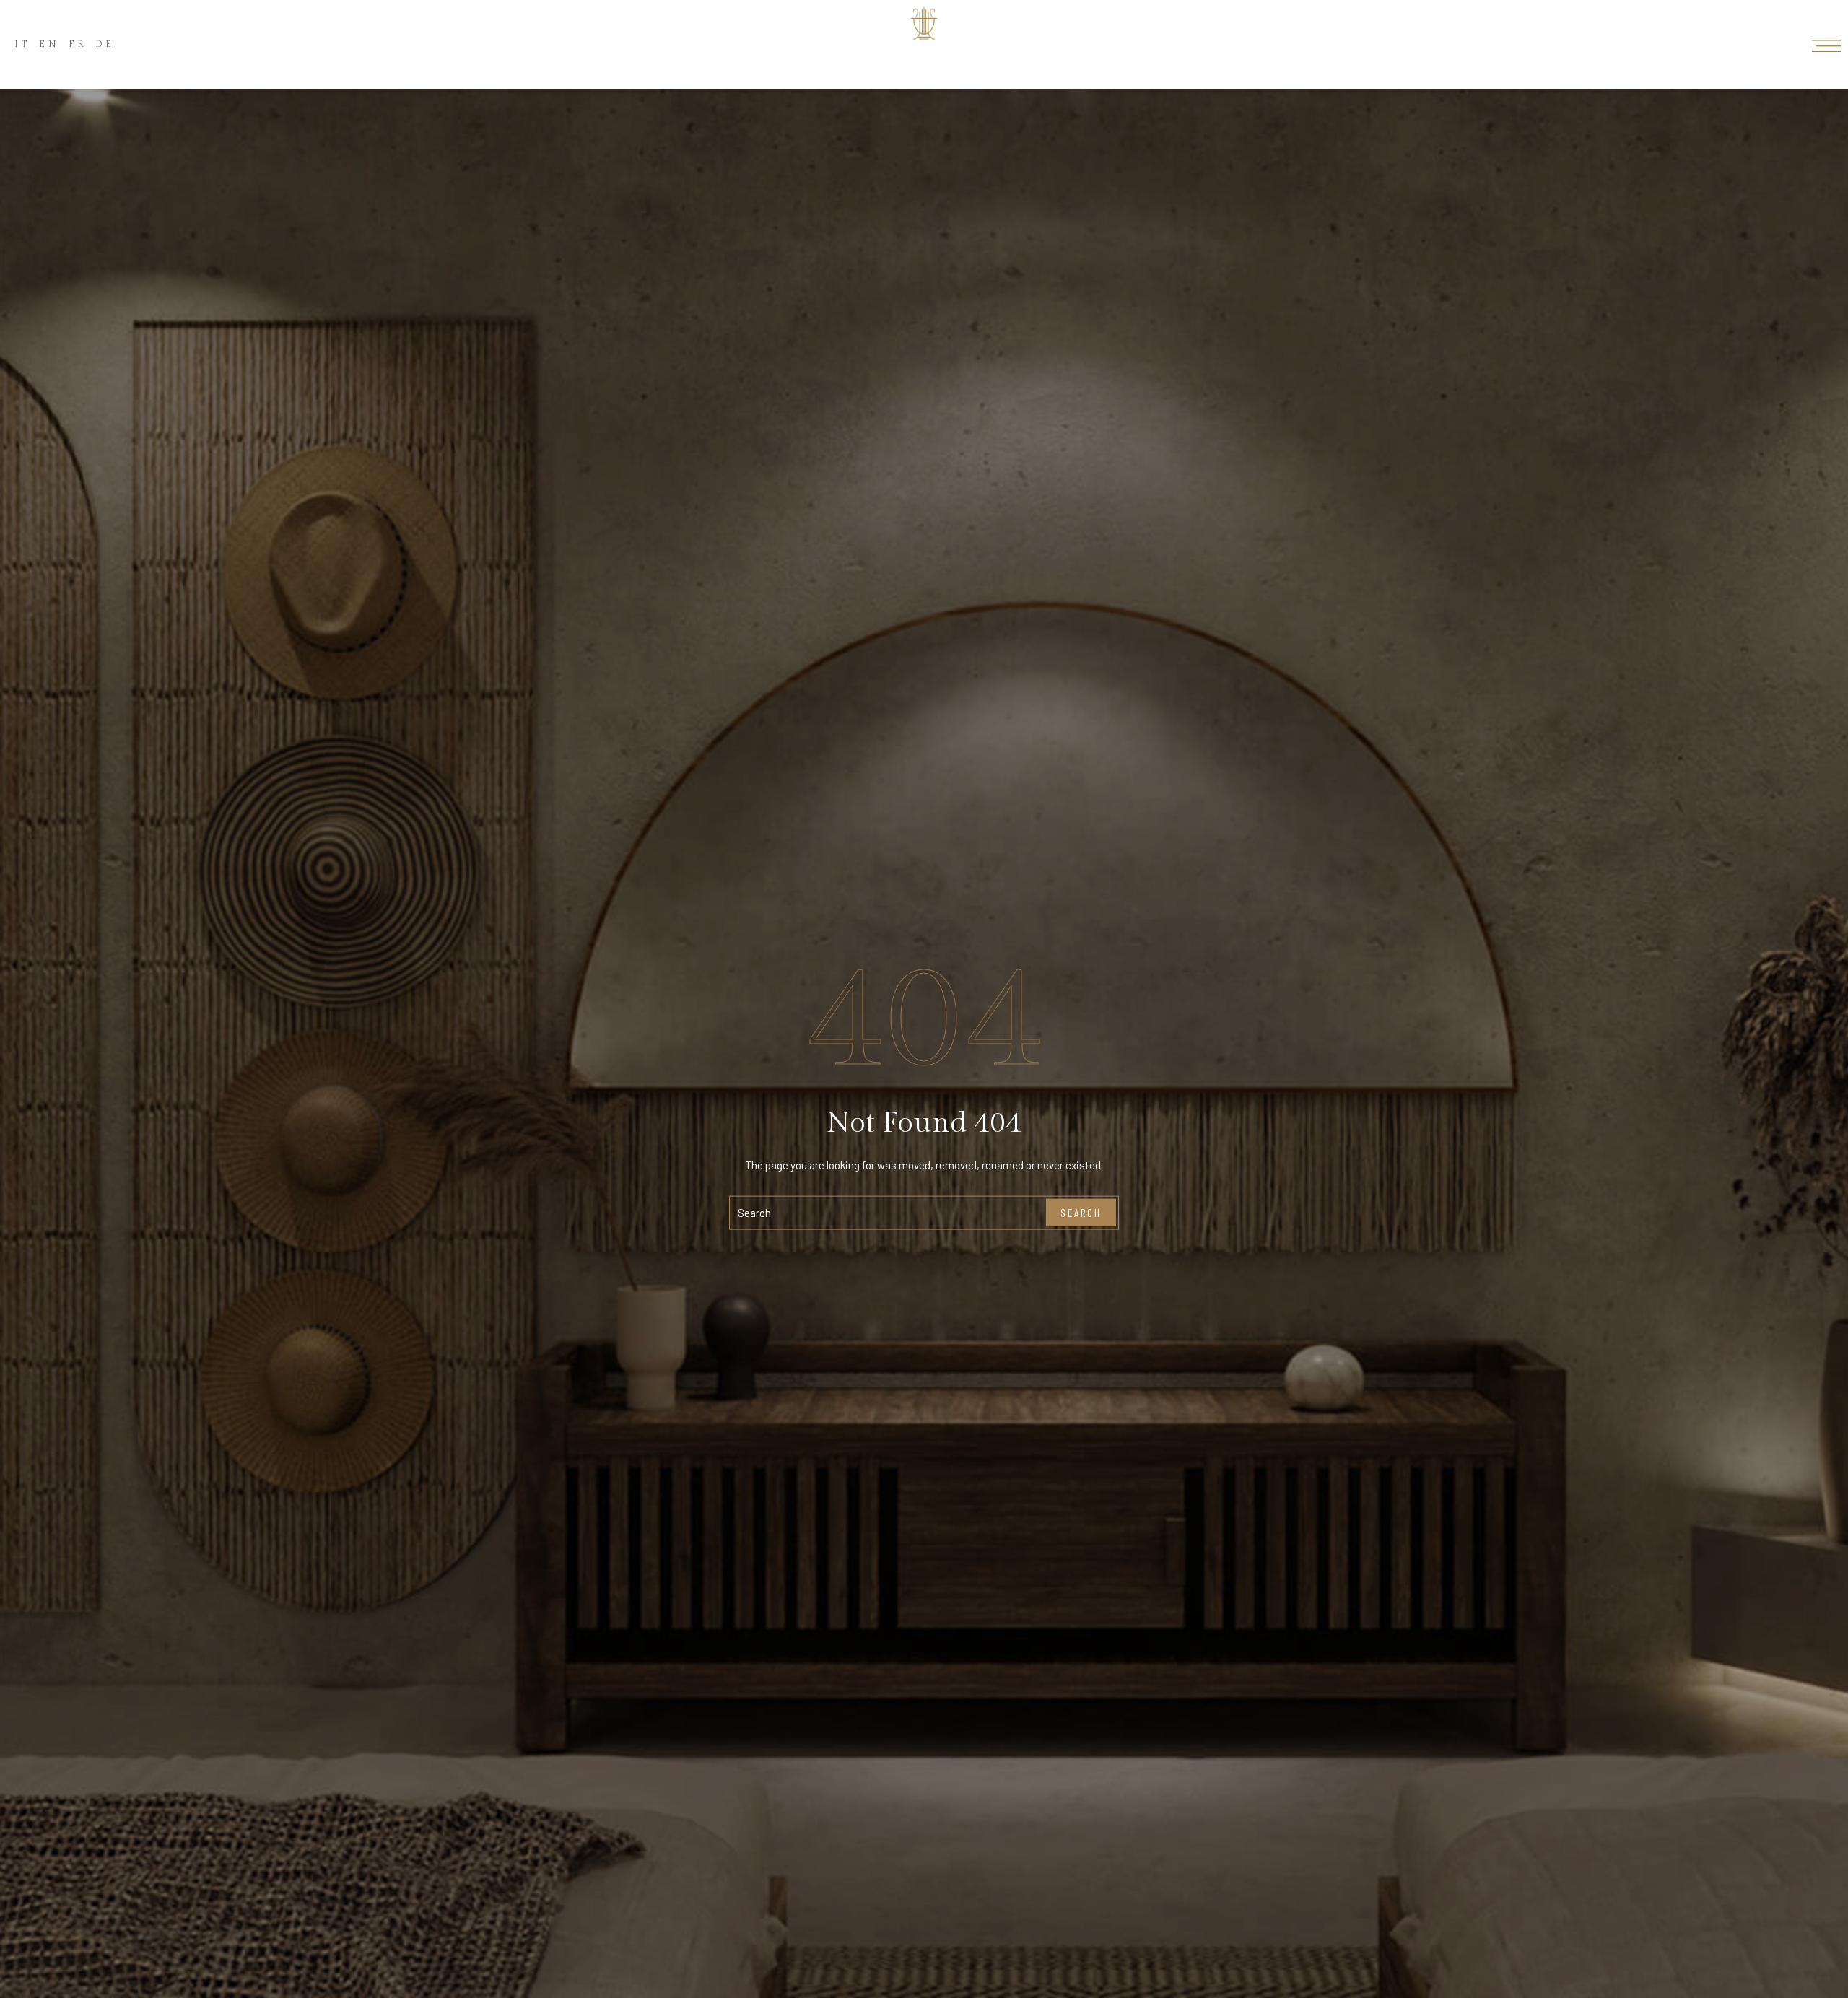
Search (1081, 1213)
